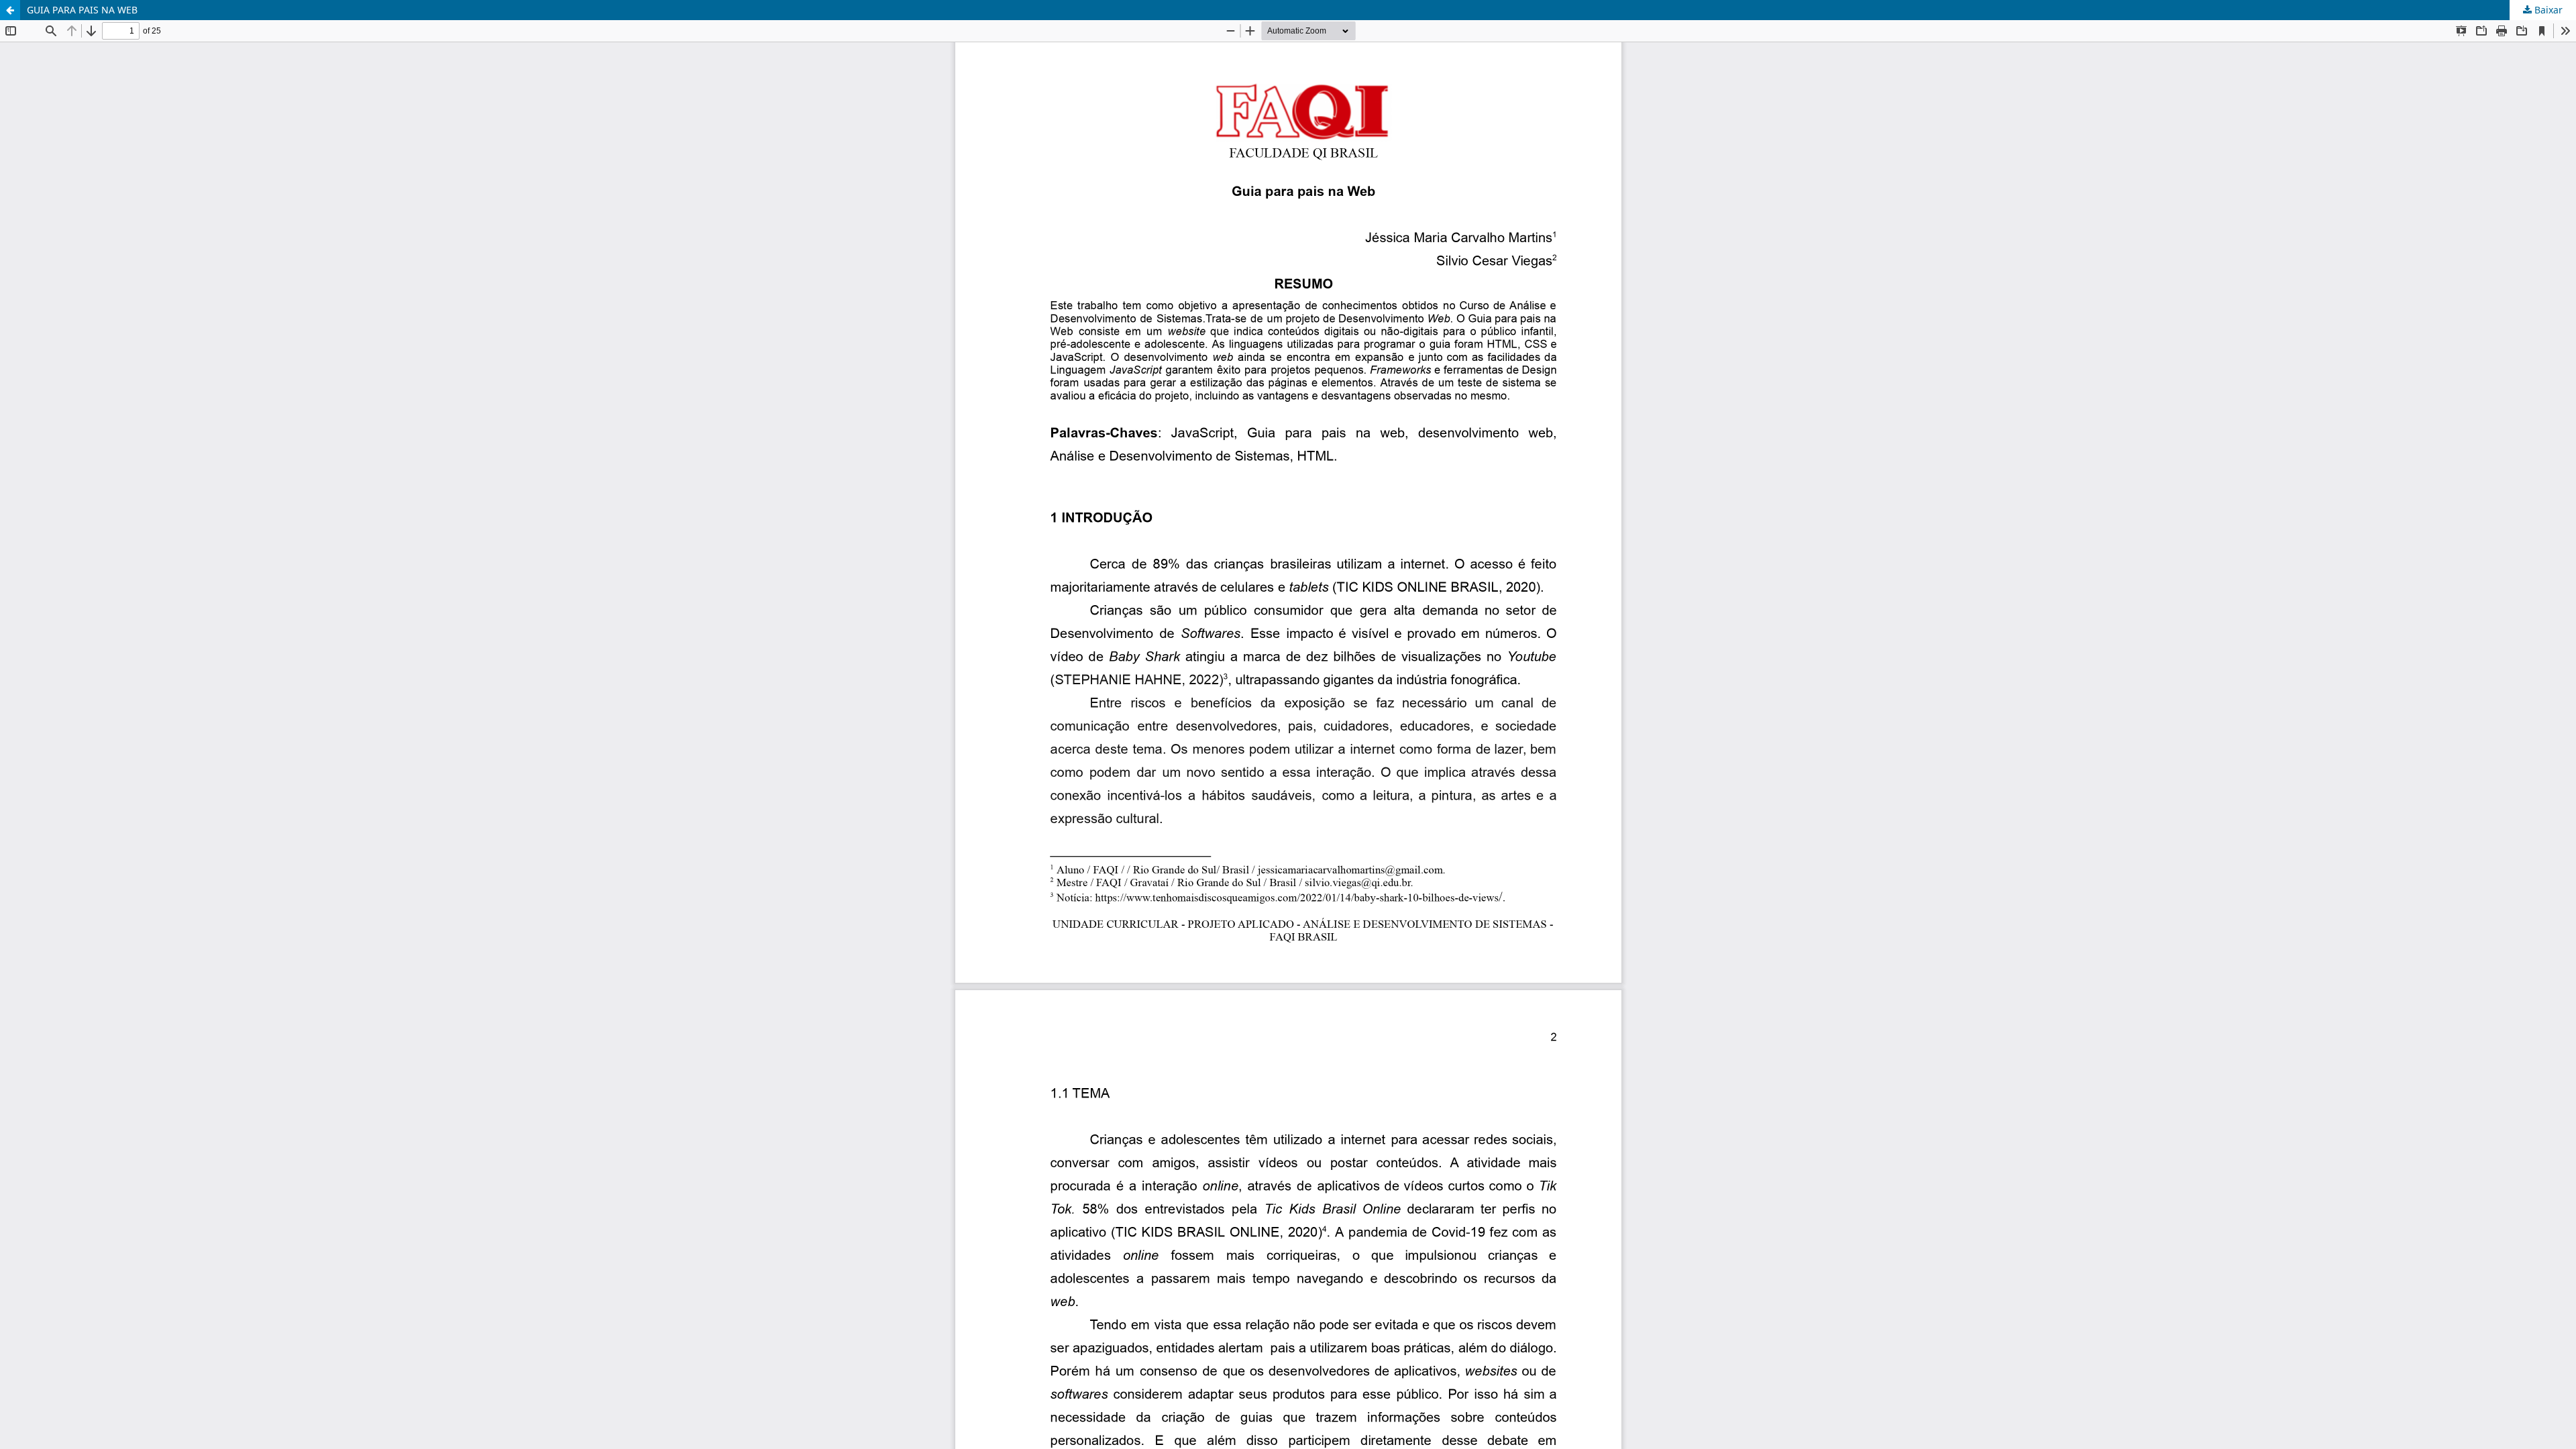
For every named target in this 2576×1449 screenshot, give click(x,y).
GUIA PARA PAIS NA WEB (82, 10)
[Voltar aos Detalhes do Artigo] (10, 10)
